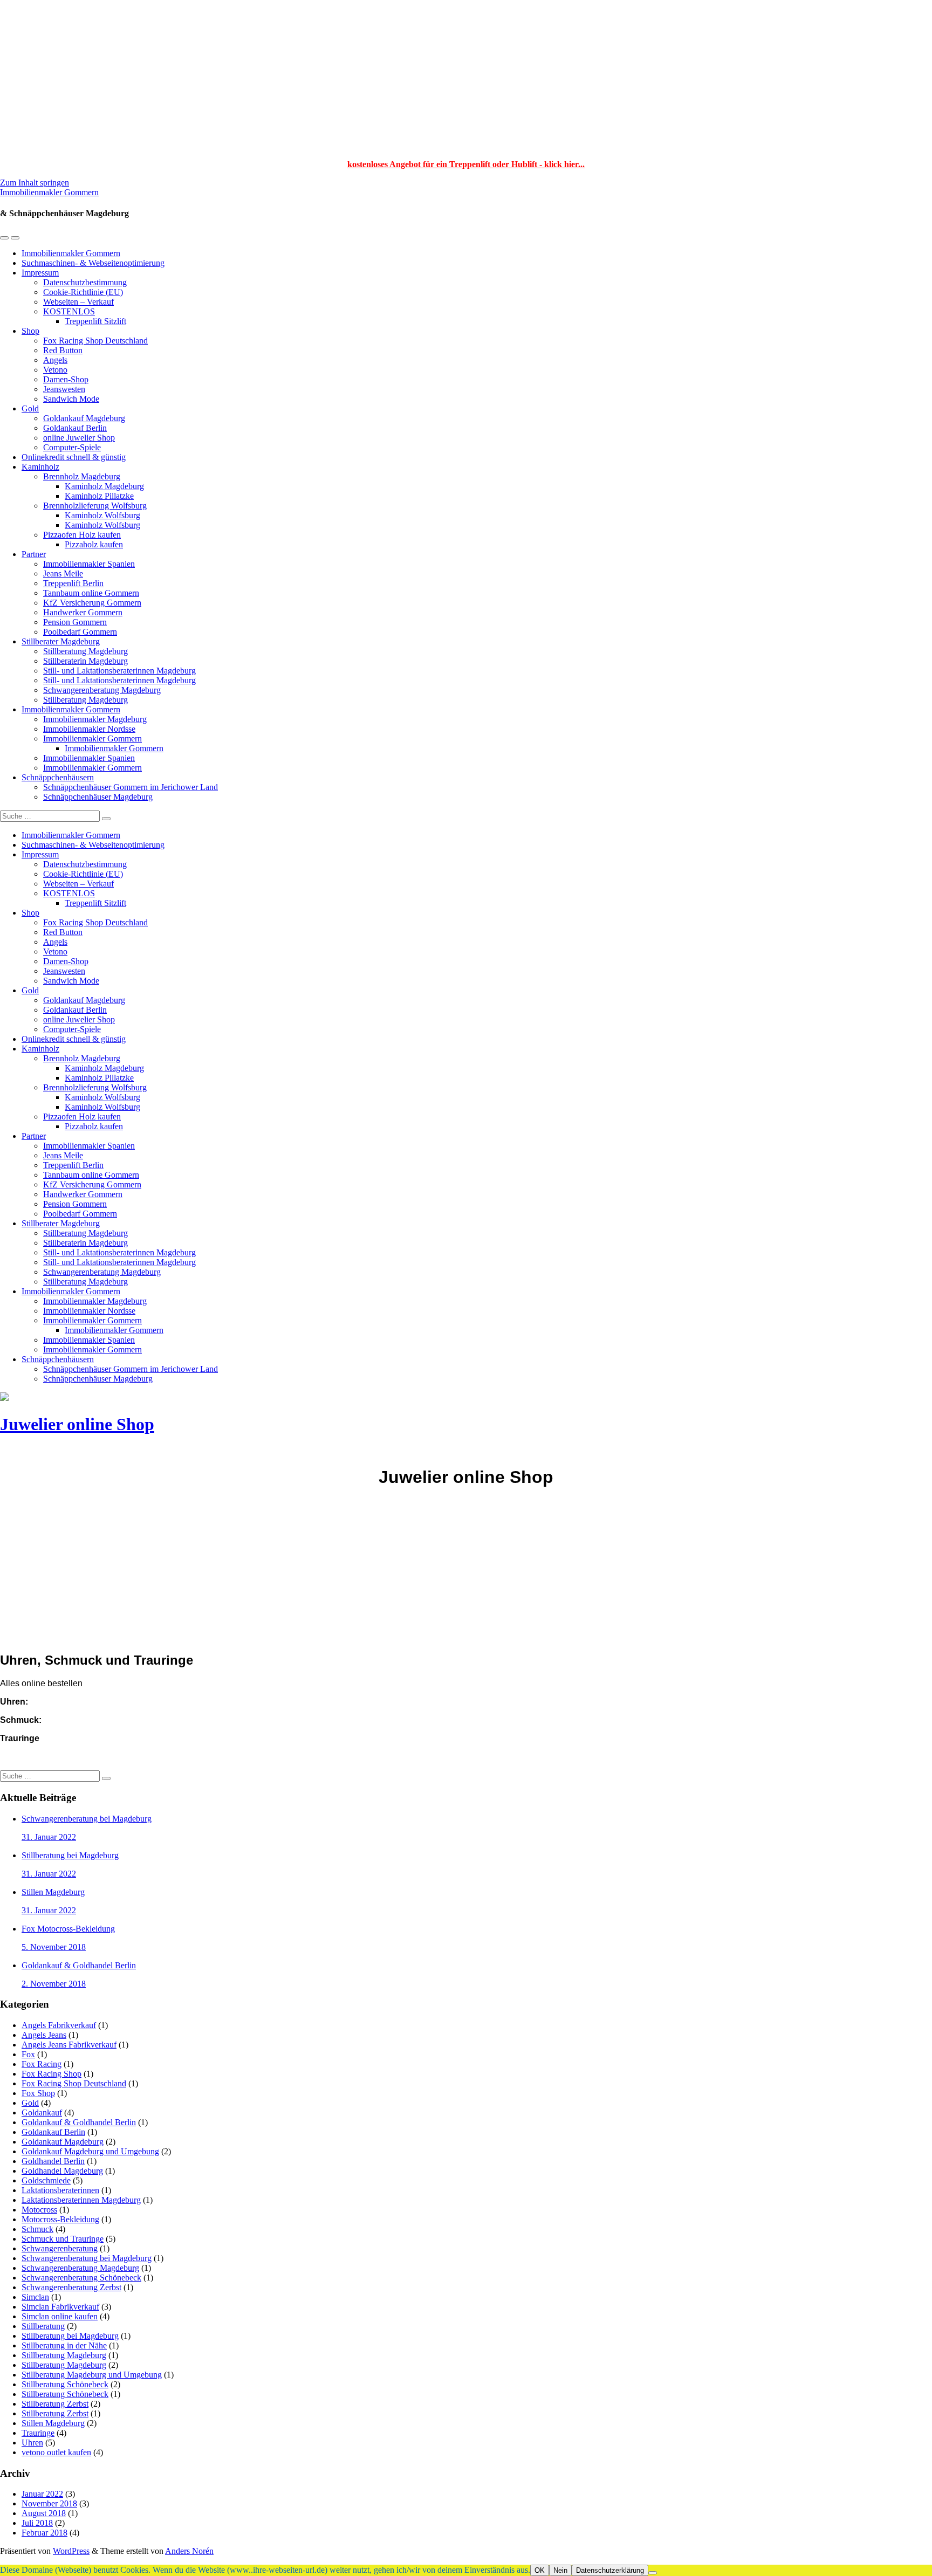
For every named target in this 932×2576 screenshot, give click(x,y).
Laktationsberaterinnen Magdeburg (81, 2200)
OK (540, 2570)
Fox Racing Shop (52, 2074)
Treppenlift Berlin (73, 583)
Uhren (32, 2443)
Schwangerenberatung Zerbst (71, 2287)
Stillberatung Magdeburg (85, 651)
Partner (34, 554)
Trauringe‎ (38, 2433)
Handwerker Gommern (83, 612)
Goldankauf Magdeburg (84, 418)
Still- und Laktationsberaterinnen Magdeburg (119, 671)
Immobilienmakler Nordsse (89, 729)
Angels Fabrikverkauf (59, 2025)
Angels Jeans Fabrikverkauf (69, 2045)
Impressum (40, 273)
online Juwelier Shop (79, 438)
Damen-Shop (66, 379)
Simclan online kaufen (60, 2316)
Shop (30, 331)
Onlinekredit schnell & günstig (74, 457)
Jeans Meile (63, 573)
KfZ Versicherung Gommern (92, 603)
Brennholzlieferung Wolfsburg (95, 506)
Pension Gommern (75, 622)
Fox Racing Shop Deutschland (95, 341)
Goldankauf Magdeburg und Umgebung (90, 2151)
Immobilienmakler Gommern (49, 192)
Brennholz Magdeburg (82, 476)
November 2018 (49, 2503)
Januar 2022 (42, 2494)
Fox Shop (38, 2093)
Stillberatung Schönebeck (65, 2384)
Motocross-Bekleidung (60, 2219)
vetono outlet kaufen (56, 2452)
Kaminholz (40, 467)
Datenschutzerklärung (610, 2570)
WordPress (71, 2551)
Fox (28, 2054)
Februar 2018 (44, 2533)
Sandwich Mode (71, 399)
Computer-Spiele (72, 447)
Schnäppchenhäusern (58, 777)
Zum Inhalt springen (35, 183)
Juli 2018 (37, 2523)
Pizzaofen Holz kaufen (82, 535)
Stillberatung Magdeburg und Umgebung (92, 2375)
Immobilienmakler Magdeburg (95, 719)
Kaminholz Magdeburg (104, 486)
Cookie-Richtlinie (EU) (83, 292)
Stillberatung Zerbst (55, 2404)
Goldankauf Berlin (75, 428)
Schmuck (37, 2229)
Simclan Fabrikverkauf (60, 2307)
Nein (560, 2570)
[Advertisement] (466, 75)
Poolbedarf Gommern (80, 632)
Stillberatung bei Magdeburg (70, 2336)
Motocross (39, 2210)
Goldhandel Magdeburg (62, 2171)
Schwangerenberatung (60, 2248)
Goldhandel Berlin (53, 2161)
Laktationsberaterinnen (60, 2190)
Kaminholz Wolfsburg (102, 515)
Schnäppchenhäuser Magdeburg (98, 797)
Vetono (55, 370)
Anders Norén (189, 2551)
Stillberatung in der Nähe (64, 2345)
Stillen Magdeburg (53, 2423)
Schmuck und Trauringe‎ (63, 2239)
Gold (30, 408)
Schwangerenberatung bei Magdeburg (87, 2258)
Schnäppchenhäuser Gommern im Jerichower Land (131, 787)
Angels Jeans (44, 2035)
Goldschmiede (46, 2180)
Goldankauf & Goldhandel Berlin (79, 2122)
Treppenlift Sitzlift (95, 321)
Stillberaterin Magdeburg (85, 661)
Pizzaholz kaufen (94, 544)
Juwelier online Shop (77, 1424)
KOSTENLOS (69, 311)
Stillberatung (43, 2326)
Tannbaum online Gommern (91, 593)
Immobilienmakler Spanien (89, 564)
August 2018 (44, 2513)
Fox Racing (42, 2064)
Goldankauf (42, 2113)
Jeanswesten (64, 389)
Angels (55, 360)
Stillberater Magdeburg (61, 641)
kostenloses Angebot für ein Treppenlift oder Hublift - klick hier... (466, 164)
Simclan (35, 2297)
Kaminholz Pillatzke (99, 496)
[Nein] (653, 2573)
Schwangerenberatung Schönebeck (81, 2278)
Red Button (63, 350)
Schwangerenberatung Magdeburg (102, 690)
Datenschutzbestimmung (85, 282)
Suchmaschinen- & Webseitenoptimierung (93, 263)
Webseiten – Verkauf (78, 302)
